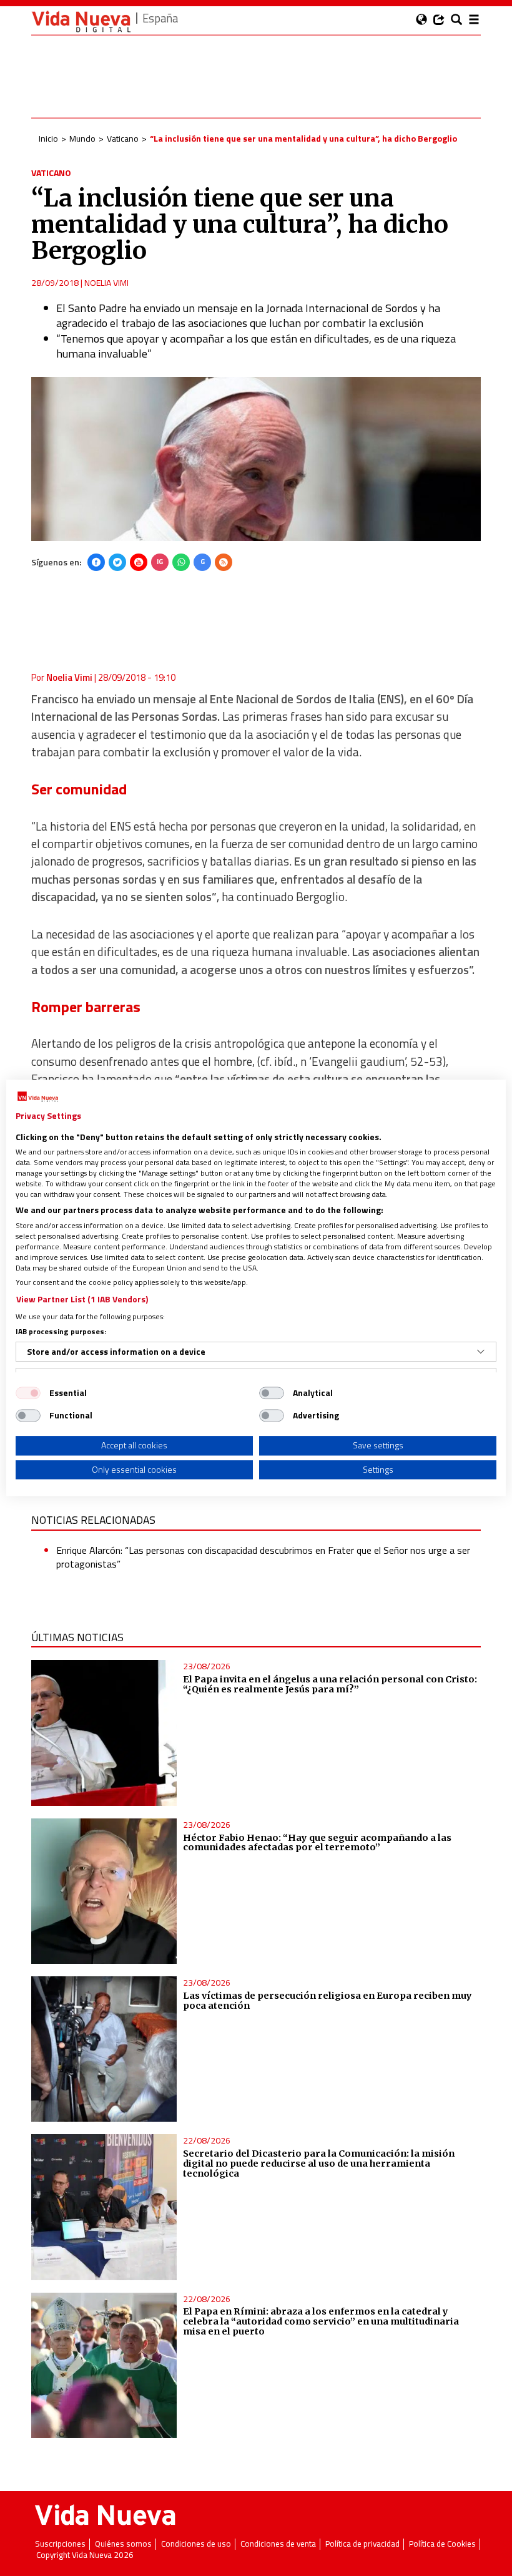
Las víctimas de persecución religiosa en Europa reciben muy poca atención (327, 2001)
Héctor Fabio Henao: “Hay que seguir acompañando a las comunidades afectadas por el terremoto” (317, 1843)
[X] (117, 562)
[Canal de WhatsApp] (181, 562)
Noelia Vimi (106, 282)
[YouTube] (139, 562)
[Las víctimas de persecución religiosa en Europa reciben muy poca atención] (104, 2049)
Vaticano (123, 138)
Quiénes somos (123, 2544)
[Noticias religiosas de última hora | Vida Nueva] (81, 22)
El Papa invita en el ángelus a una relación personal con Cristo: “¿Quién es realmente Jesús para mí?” (330, 1684)
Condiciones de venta (278, 2544)
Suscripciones (60, 2544)
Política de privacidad (362, 2544)
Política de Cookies (442, 2544)
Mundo (82, 138)
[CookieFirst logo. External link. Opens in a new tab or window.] (38, 1097)
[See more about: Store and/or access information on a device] (481, 1352)
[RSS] (224, 562)
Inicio (48, 138)
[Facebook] (96, 562)
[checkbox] (28, 1393)
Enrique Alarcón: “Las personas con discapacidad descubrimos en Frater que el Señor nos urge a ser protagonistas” (263, 1557)
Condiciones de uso (196, 2544)
